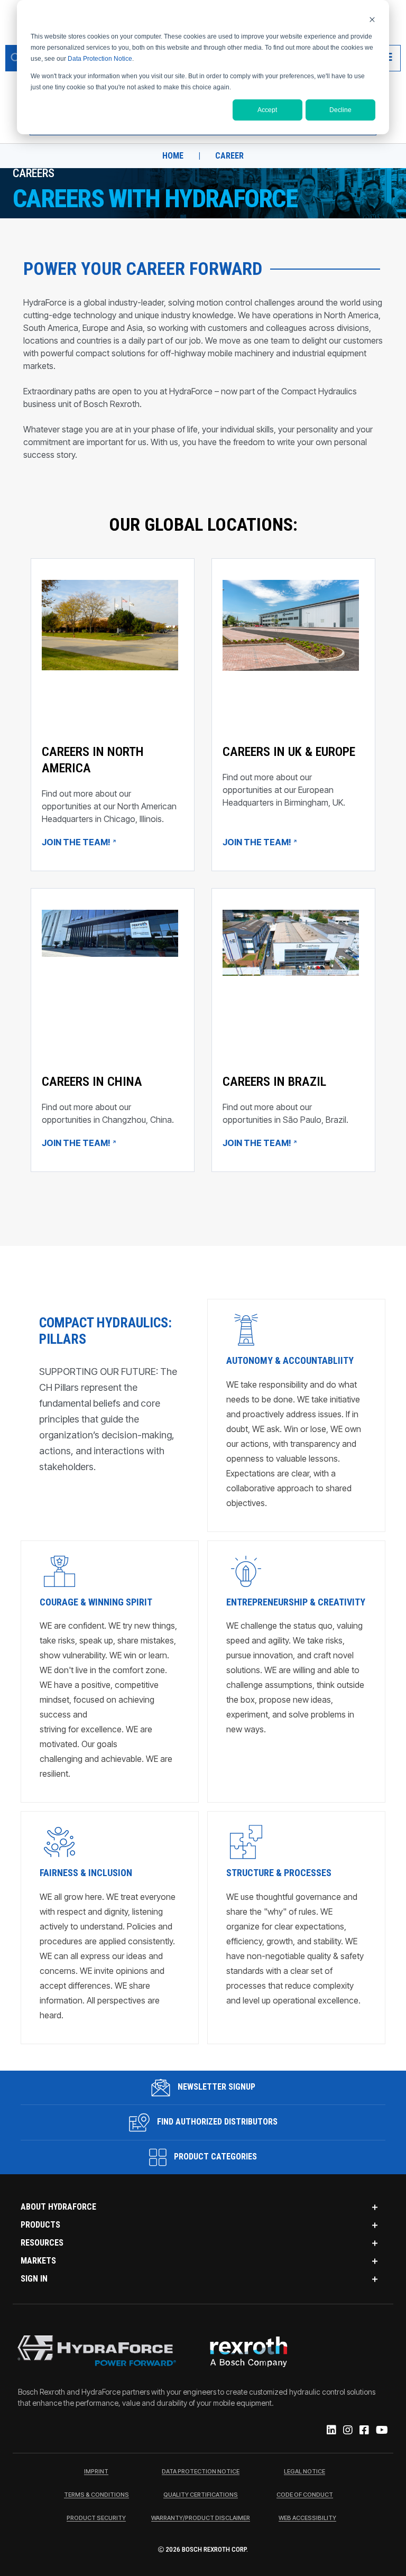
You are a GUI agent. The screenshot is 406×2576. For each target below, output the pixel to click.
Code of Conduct (305, 2495)
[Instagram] (347, 2431)
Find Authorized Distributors (216, 2122)
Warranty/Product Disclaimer (201, 2518)
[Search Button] (16, 58)
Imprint (96, 2472)
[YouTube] (381, 2431)
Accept (267, 110)
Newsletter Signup (215, 2087)
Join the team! (77, 842)
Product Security (96, 2518)
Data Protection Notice (100, 59)
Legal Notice (304, 2472)
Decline (340, 110)
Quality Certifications (201, 2495)
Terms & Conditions (96, 2495)
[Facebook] (363, 2431)
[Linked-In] (331, 2431)
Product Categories (214, 2157)
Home (173, 156)
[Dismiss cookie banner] (372, 19)
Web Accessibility (307, 2518)
